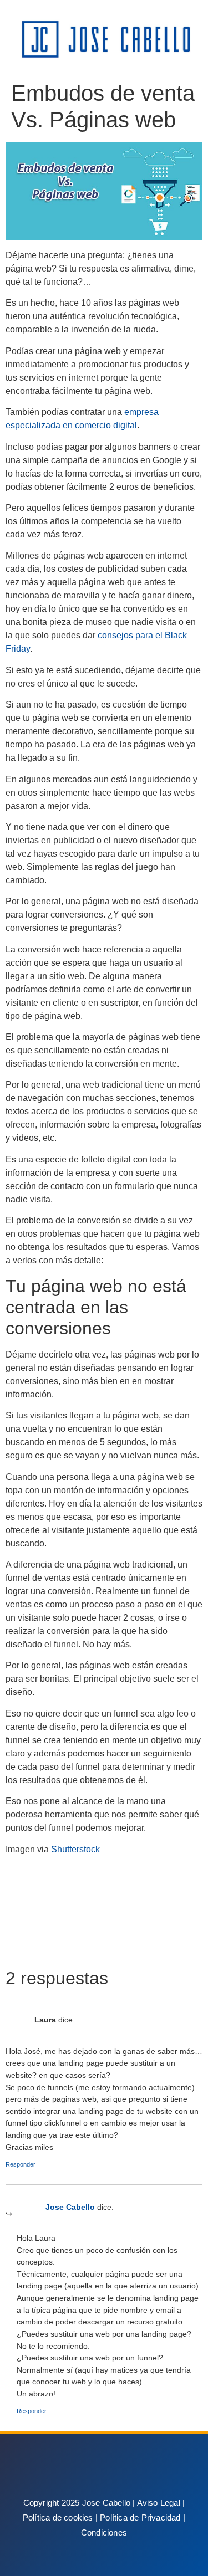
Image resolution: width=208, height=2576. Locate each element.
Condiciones (104, 2533)
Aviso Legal (159, 2503)
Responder (21, 2164)
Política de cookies (58, 2518)
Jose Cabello (70, 2207)
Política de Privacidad (140, 2518)
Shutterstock (75, 1849)
